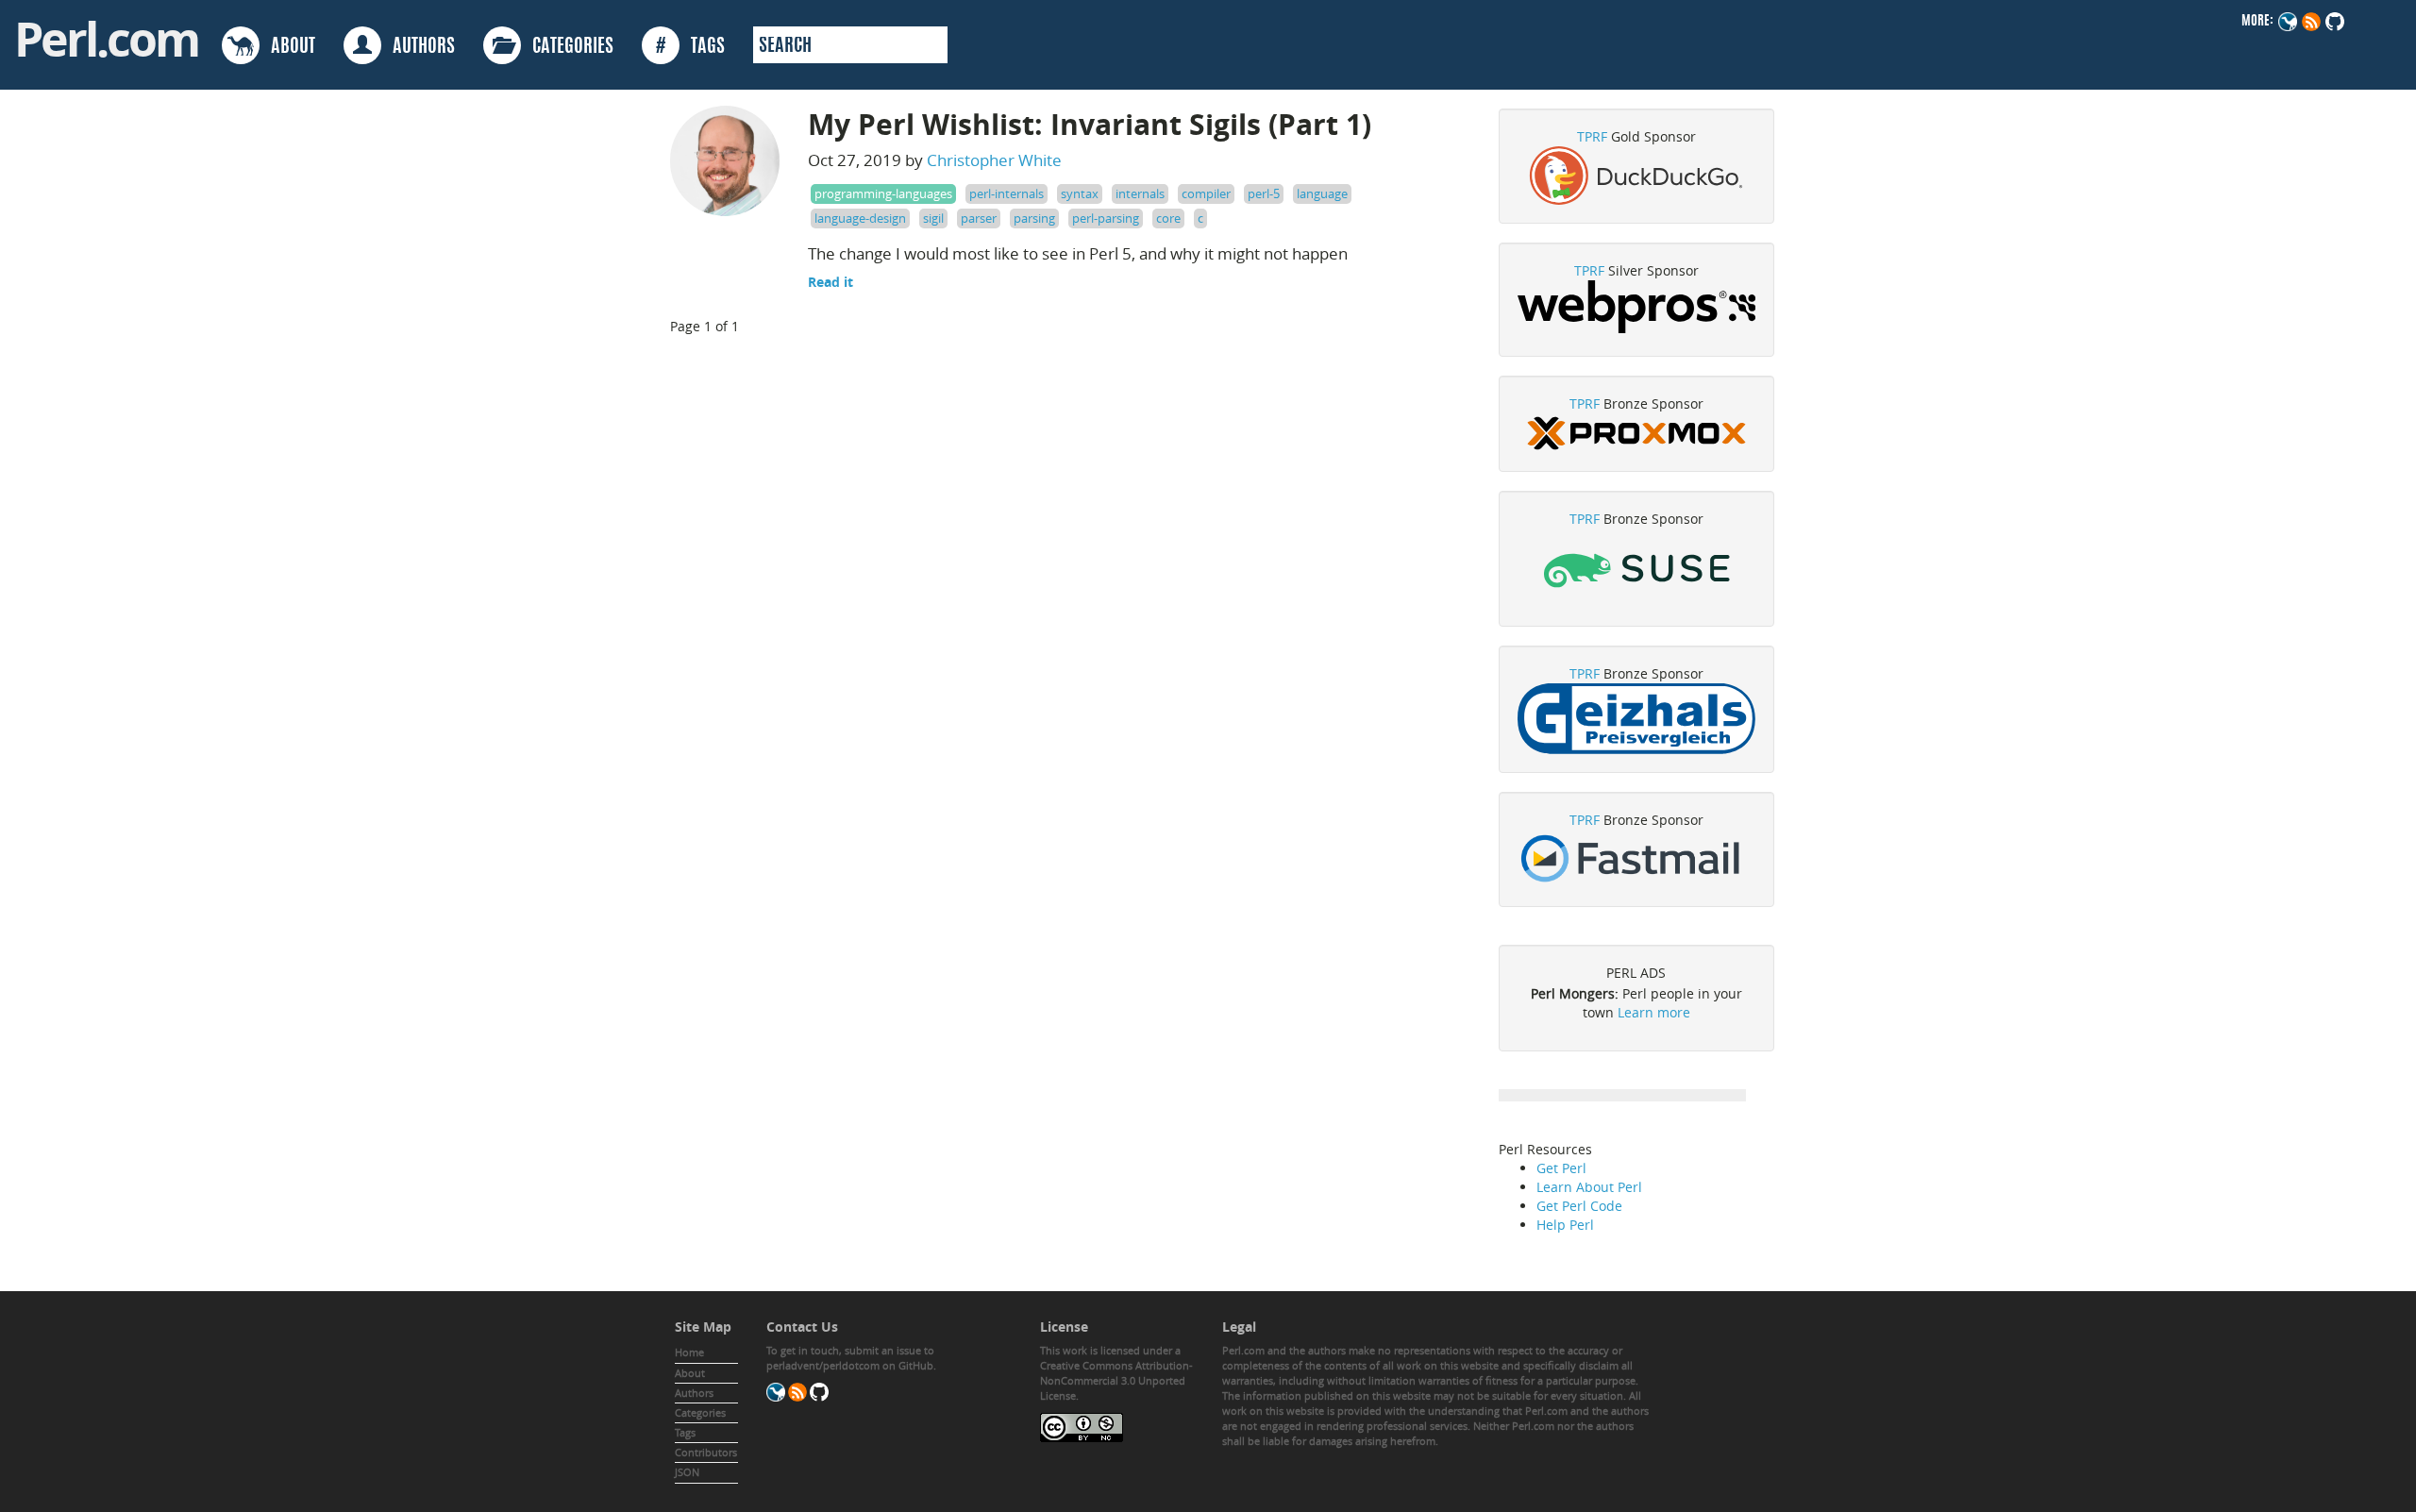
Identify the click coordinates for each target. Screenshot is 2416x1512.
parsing (1034, 218)
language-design (860, 218)
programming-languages (883, 193)
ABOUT (287, 47)
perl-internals (1007, 193)
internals (1140, 193)
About (690, 1373)
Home (689, 1352)
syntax (1080, 193)
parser (979, 218)
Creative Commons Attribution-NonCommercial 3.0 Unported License (1116, 1380)
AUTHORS (418, 47)
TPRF (1592, 136)
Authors (694, 1393)
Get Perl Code (1579, 1206)
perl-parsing (1106, 218)
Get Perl (1561, 1168)
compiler (1206, 193)
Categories (700, 1412)
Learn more (1654, 1012)
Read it (830, 282)
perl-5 (1264, 193)
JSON (687, 1472)
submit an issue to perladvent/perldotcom (850, 1358)
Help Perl (1565, 1225)
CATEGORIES (567, 47)
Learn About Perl (1589, 1187)
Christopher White (994, 160)
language (1322, 193)
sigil (933, 218)
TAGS (690, 47)
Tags (685, 1432)
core (1168, 218)
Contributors (706, 1452)
